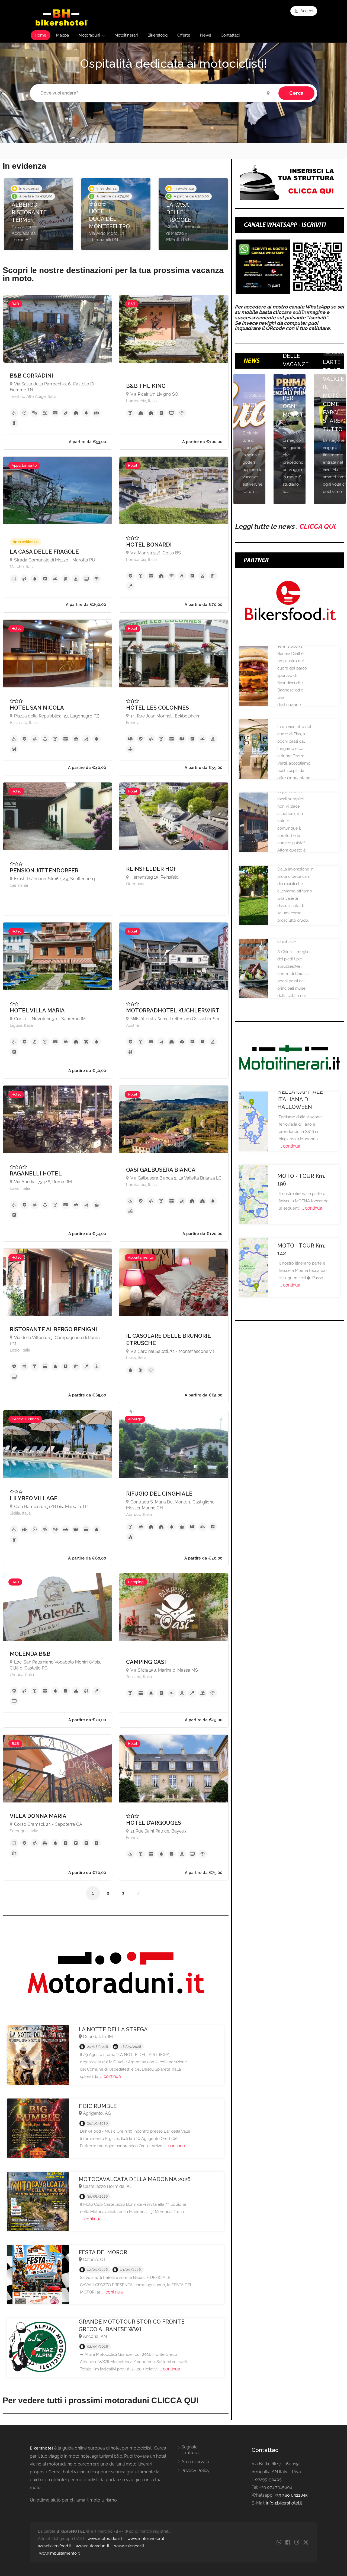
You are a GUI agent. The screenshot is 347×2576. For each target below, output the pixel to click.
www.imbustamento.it (59, 2553)
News (205, 35)
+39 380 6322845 (291, 2495)
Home (41, 35)
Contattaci (230, 35)
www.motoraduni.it (105, 2539)
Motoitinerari (126, 35)
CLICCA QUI (317, 526)
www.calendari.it (129, 2546)
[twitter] (306, 2543)
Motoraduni (89, 35)
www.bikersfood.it (54, 2546)
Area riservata (195, 2462)
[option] (39, 214)
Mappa (62, 35)
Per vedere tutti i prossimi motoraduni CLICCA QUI (101, 2400)
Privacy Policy (195, 2471)
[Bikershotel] (61, 17)
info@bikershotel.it (284, 2503)
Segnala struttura (190, 2450)
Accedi (306, 11)
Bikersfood (158, 35)
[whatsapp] (279, 2543)
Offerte (184, 35)
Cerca (296, 93)
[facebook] (288, 2543)
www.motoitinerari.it (146, 2539)
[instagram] (297, 2543)
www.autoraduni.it (93, 2546)
